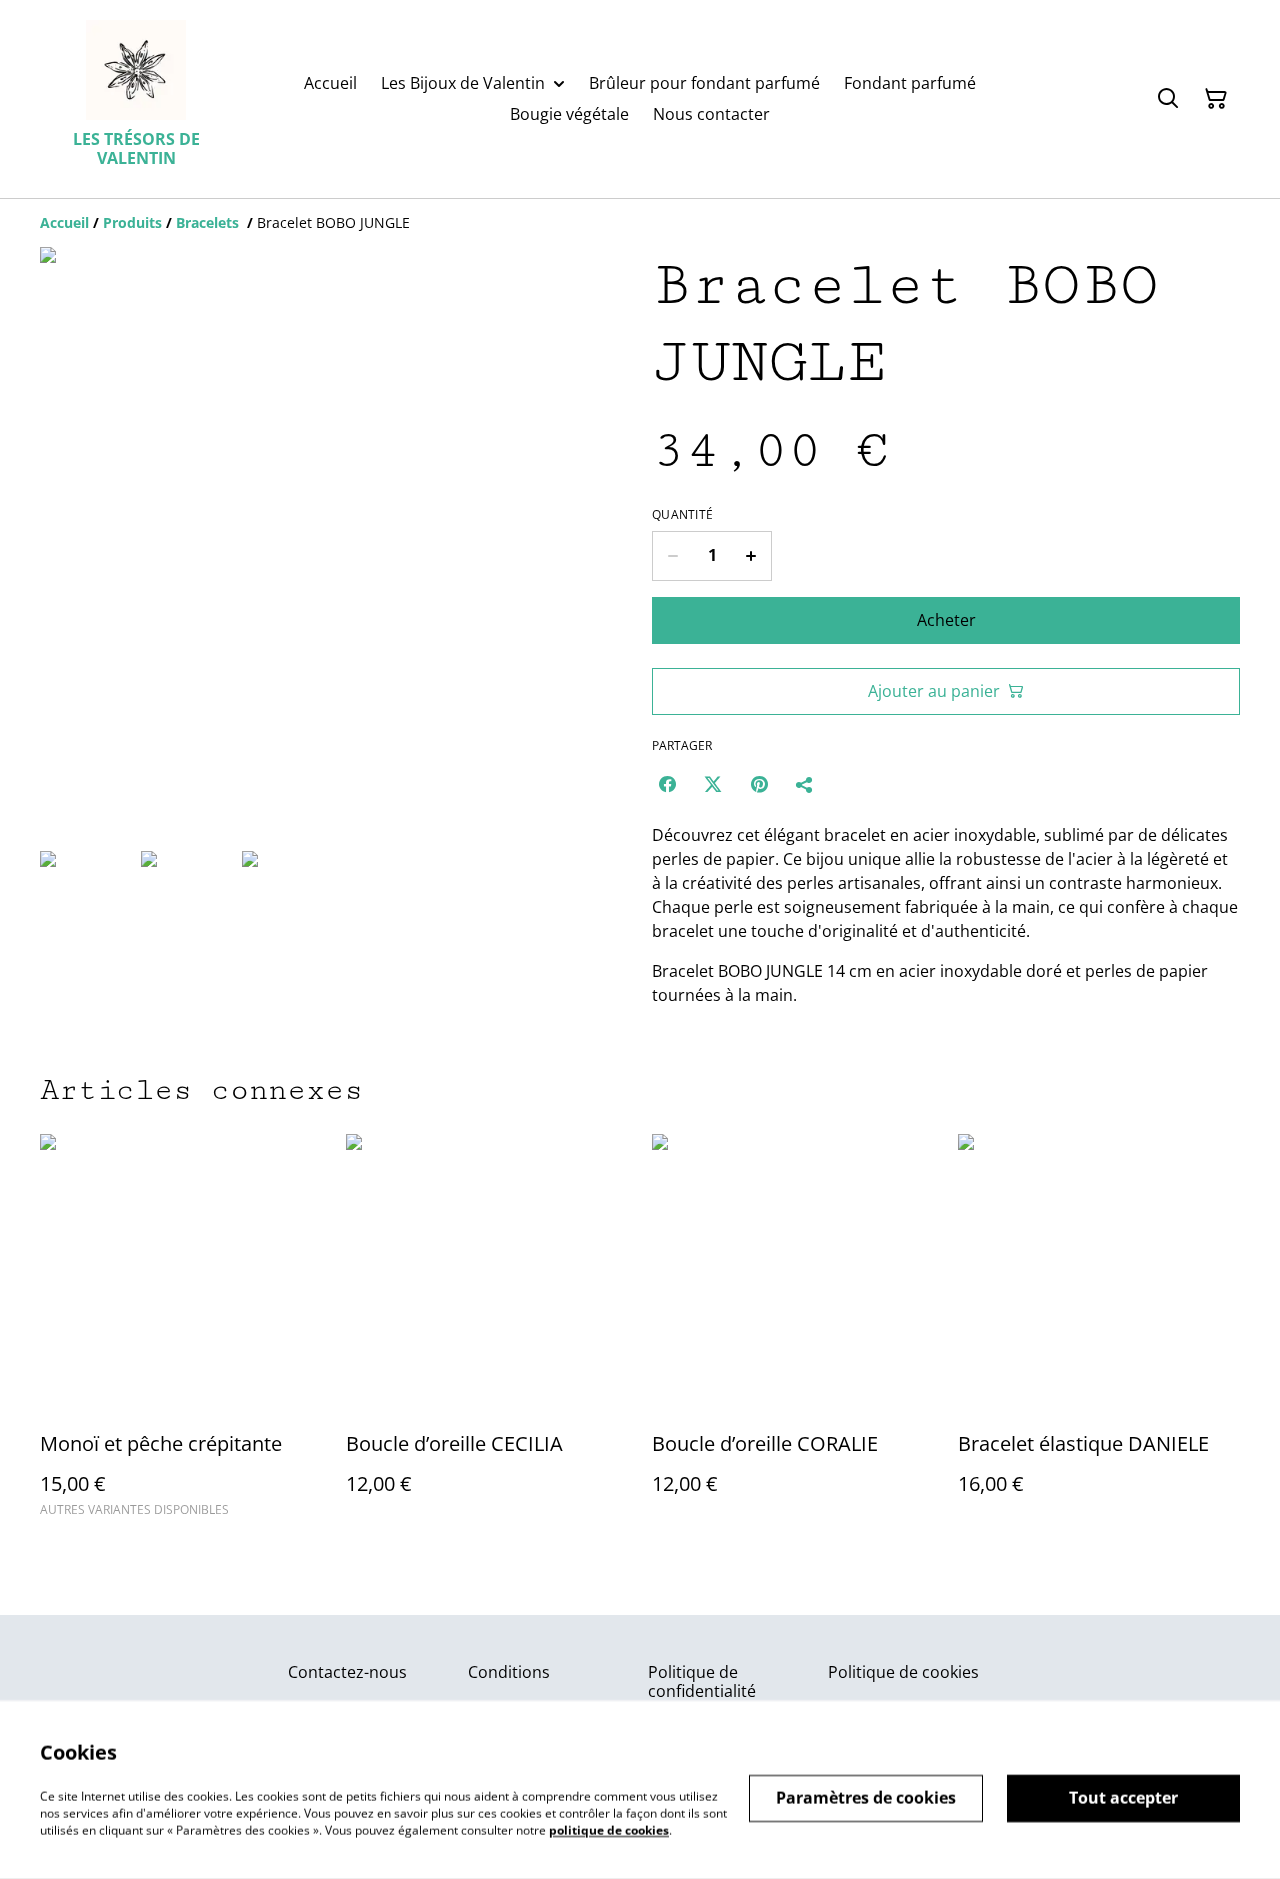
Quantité (682, 515)
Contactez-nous (347, 1672)
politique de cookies (609, 1829)
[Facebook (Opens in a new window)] (667, 784)
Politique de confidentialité (702, 1681)
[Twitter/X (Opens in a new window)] (713, 784)
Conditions (509, 1672)
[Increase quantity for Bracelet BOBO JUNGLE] (751, 556)
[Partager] (805, 784)
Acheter (946, 620)
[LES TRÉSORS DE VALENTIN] (136, 70)
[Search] (1168, 99)
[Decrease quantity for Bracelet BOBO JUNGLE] (672, 556)
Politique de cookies (903, 1672)
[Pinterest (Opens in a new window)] (759, 784)
